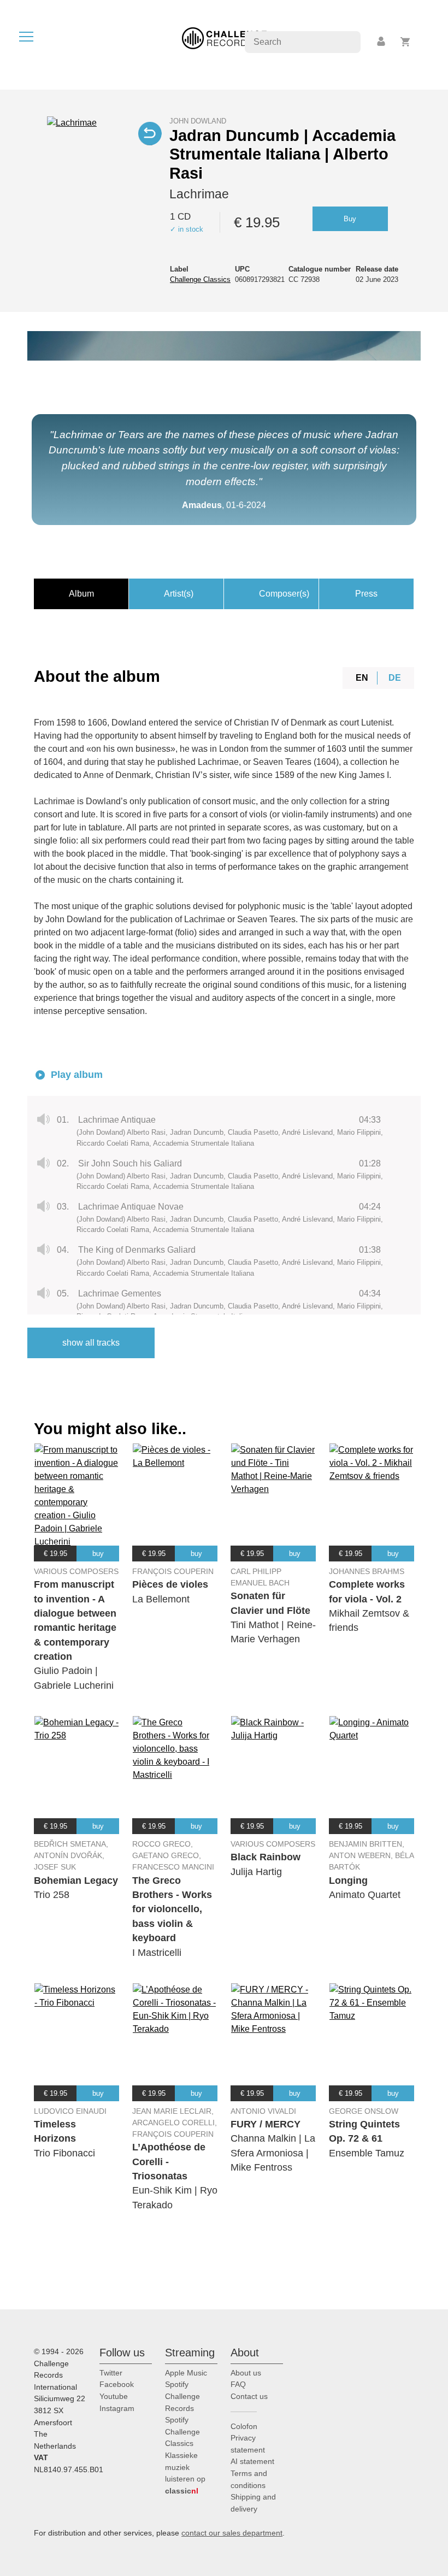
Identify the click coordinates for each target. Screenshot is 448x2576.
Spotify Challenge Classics (182, 2431)
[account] (382, 42)
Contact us (249, 2396)
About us (246, 2373)
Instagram (117, 2408)
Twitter (111, 2373)
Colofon (244, 2426)
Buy (350, 219)
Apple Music (186, 2373)
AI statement (252, 2461)
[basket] (406, 42)
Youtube (114, 2396)
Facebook (117, 2384)
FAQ (238, 2384)
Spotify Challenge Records (182, 2396)
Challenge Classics (200, 279)
